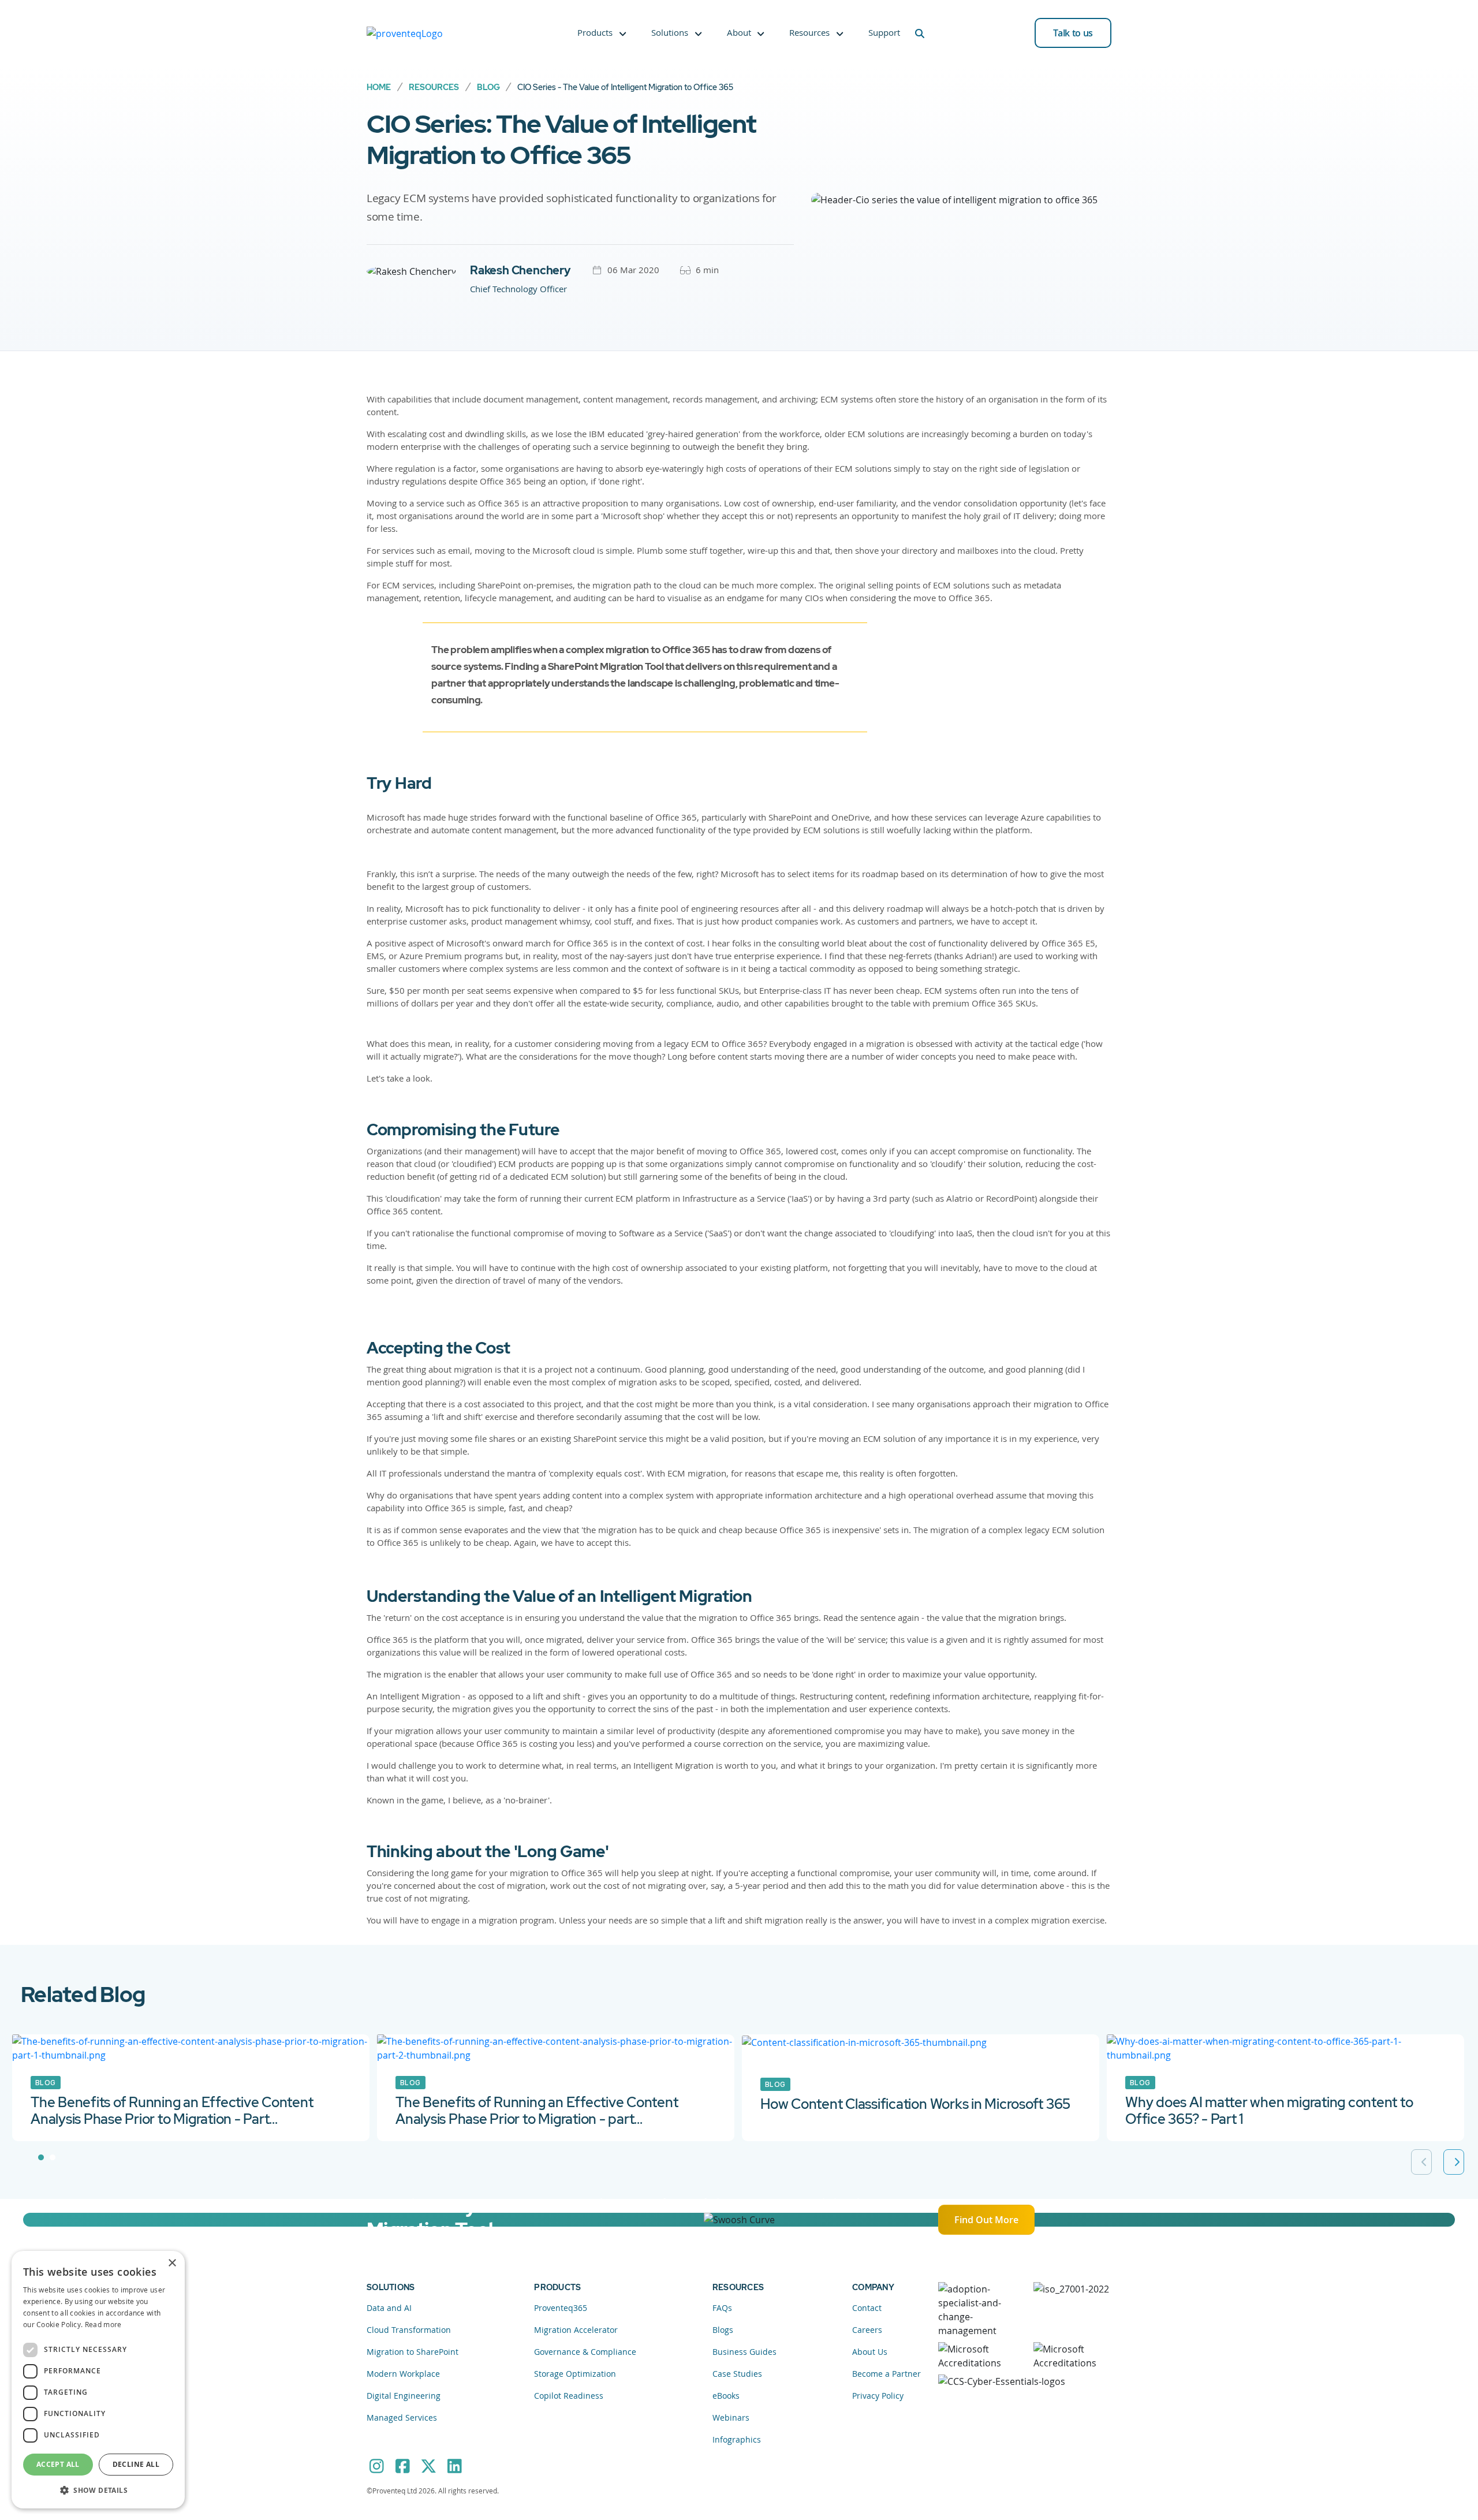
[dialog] (98, 2380)
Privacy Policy (878, 2396)
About (739, 32)
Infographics (737, 2439)
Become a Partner (887, 2374)
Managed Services (402, 2418)
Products (595, 32)
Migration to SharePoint (413, 2352)
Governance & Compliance (585, 2352)
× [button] (172, 2263)
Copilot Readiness (569, 2396)
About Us (870, 2352)
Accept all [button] (58, 2464)
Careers (867, 2330)
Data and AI (389, 2308)
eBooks (726, 2396)
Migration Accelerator (576, 2330)
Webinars (731, 2418)
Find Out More (986, 2220)
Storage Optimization (575, 2374)
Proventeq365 (561, 2308)
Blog (488, 87)
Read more (103, 2324)
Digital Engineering (404, 2396)
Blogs (723, 2330)
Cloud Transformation (409, 2330)
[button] (98, 2490)
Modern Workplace (403, 2374)
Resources (809, 32)
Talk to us (1073, 33)
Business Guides (744, 2352)
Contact (867, 2308)
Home (379, 87)
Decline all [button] (136, 2464)
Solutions (670, 32)
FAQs (722, 2308)
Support (884, 32)
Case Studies (737, 2374)
